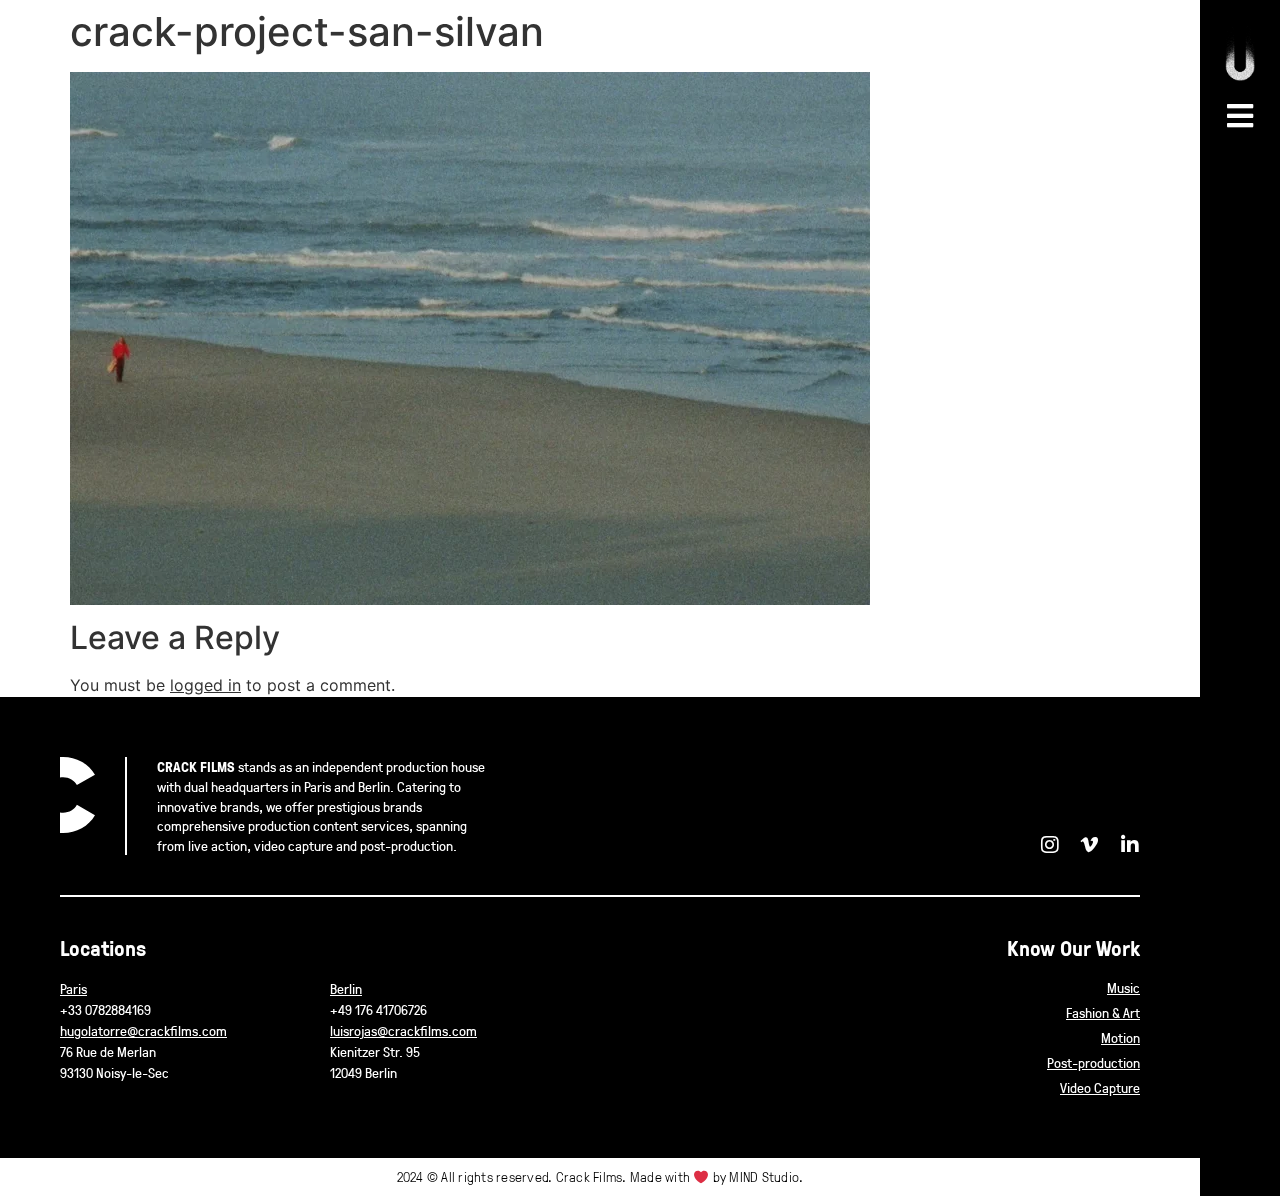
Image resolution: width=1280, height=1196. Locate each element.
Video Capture (1100, 1087)
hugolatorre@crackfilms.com (143, 1030)
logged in (205, 685)
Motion (1120, 1037)
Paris (73, 988)
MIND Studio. (766, 1176)
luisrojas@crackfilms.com (403, 1030)
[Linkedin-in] (1130, 845)
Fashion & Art (1103, 1012)
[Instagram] (1050, 845)
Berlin (346, 988)
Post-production (1093, 1062)
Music (1123, 987)
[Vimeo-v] (1090, 845)
